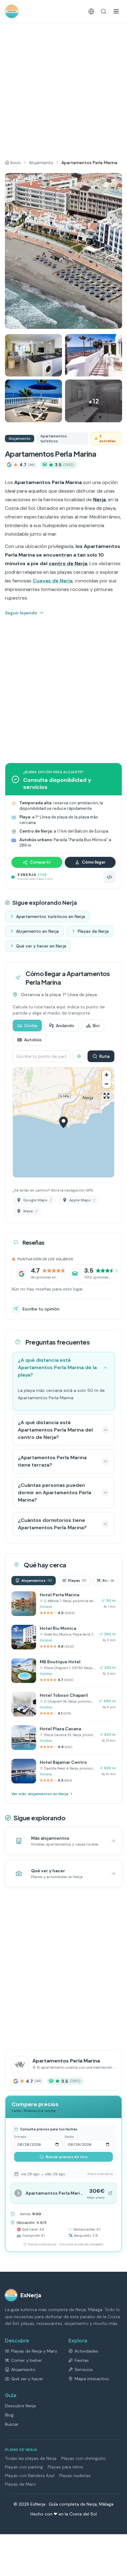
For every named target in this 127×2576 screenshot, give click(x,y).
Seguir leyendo (21, 613)
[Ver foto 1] (63, 251)
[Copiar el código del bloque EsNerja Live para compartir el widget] (109, 877)
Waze (28, 1211)
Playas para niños (66, 2467)
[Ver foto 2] (33, 355)
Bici (96, 1026)
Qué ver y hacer (27, 2379)
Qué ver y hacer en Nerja (41, 946)
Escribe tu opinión (41, 1309)
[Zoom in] (107, 1075)
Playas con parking (24, 2467)
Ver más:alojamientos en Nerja (40, 1794)
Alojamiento (41, 163)
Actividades (86, 2351)
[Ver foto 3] (94, 355)
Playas (77, 1581)
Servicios (84, 2369)
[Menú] (116, 11)
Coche (31, 1026)
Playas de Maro (20, 2484)
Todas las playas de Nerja (31, 2458)
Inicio (16, 163)
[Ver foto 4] (33, 401)
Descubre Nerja (20, 2406)
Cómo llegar (94, 862)
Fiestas (82, 2360)
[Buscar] (104, 11)
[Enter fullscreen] (107, 1096)
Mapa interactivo (92, 2379)
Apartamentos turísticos (54, 439)
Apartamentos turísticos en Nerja (51, 916)
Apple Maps (80, 1200)
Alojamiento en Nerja (37, 931)
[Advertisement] (63, 89)
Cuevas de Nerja (53, 581)
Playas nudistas (75, 2476)
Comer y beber (27, 2360)
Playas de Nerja (93, 931)
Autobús (33, 1040)
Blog (9, 2415)
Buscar (12, 2424)
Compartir (41, 862)
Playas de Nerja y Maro (34, 2351)
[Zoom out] (107, 1084)
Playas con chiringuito (84, 2458)
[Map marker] (63, 1122)
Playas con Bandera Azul (30, 2476)
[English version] (91, 11)
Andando (65, 1026)
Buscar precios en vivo (67, 2157)
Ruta (104, 1056)
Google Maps (35, 1200)
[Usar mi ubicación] (79, 1056)
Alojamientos (37, 1581)
